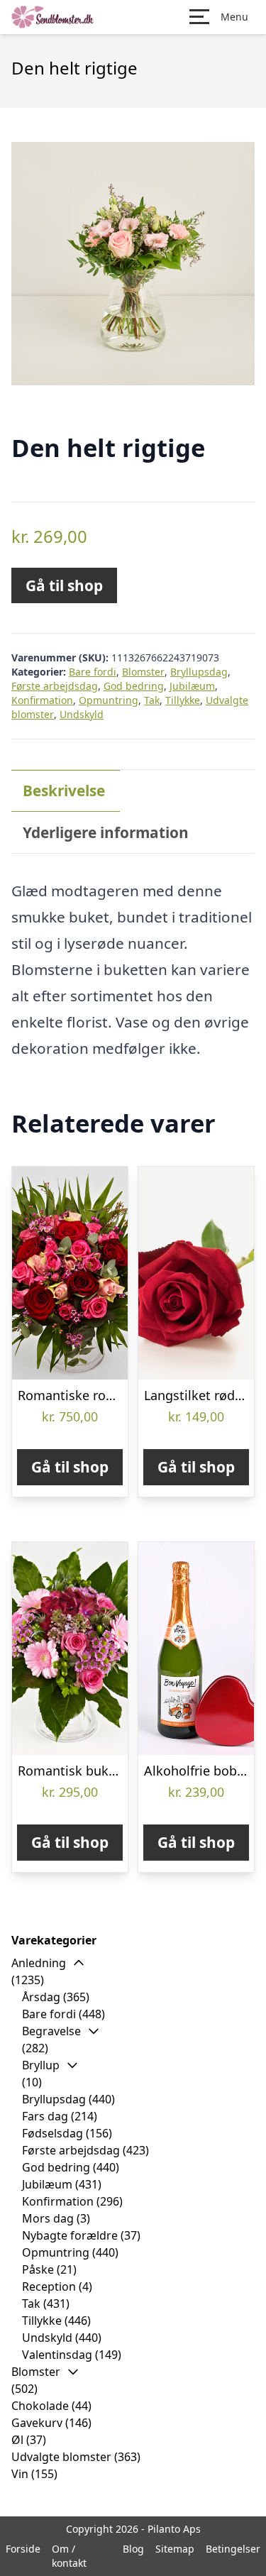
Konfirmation (42, 700)
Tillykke (183, 700)
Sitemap (175, 2549)
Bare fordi (93, 672)
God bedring (134, 686)
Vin (20, 2474)
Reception (49, 2286)
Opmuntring (109, 700)
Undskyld (82, 714)
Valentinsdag (57, 2355)
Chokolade (40, 2406)
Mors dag (48, 2218)
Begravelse (51, 2031)
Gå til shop (64, 585)
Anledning (39, 1963)
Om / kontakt (69, 2556)
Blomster (143, 672)
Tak (152, 700)
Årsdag (41, 1997)
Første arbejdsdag (55, 686)
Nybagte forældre (70, 2235)
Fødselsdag (52, 2133)
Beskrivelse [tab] (64, 791)
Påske (38, 2269)
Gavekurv (37, 2423)
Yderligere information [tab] (106, 832)
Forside (23, 2549)
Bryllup (41, 2065)
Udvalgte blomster (61, 2457)
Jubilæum (192, 686)
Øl (17, 2440)
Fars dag (45, 2116)
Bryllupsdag (199, 672)
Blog (133, 2549)
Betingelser (233, 2549)
